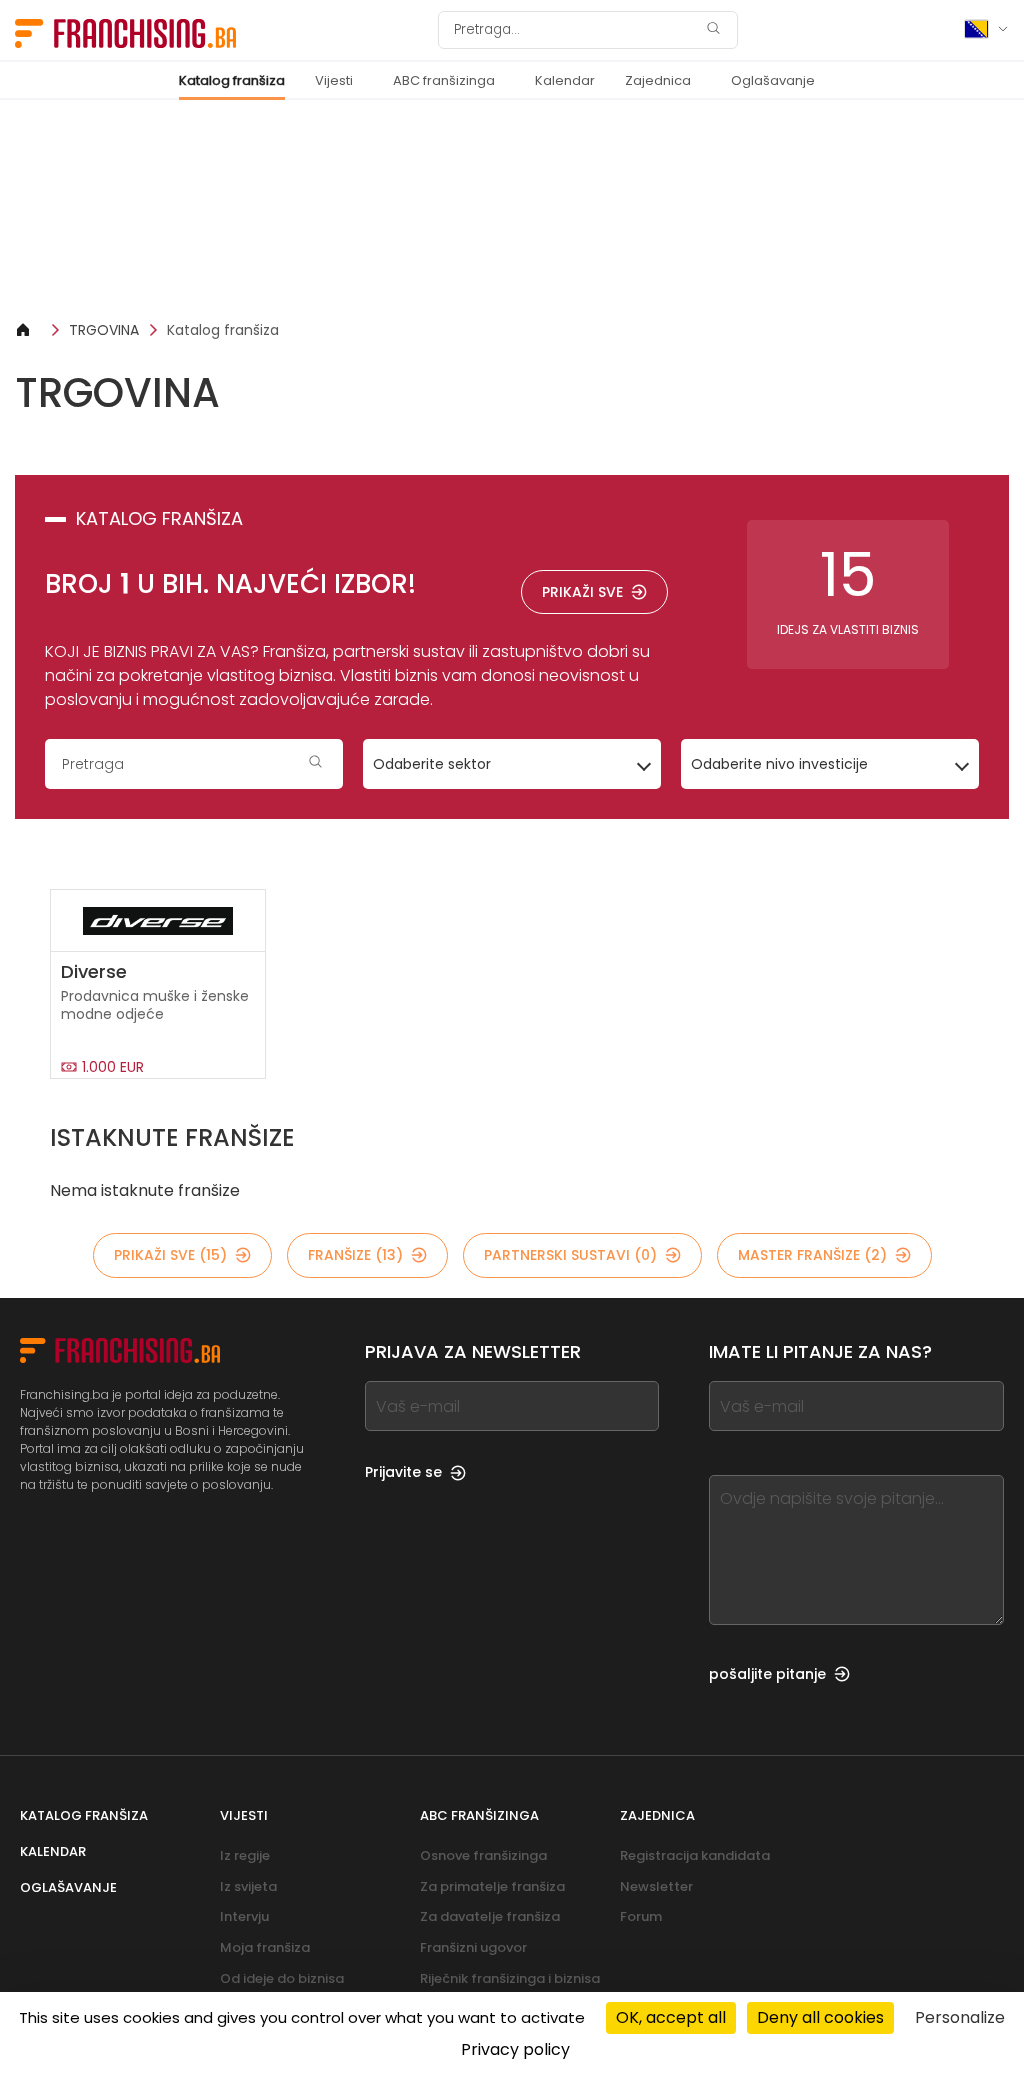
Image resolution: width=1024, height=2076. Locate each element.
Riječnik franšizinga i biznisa (510, 1978)
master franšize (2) (812, 1255)
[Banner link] (512, 209)
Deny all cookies (820, 2017)
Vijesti (334, 80)
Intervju (244, 1916)
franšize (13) (355, 1255)
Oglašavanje (773, 80)
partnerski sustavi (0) (570, 1255)
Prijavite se (403, 1472)
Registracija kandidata (695, 1855)
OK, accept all (671, 2017)
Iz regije (245, 1855)
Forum (641, 1916)
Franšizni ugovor (473, 1947)
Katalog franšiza (232, 80)
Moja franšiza (265, 1947)
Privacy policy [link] (515, 2049)
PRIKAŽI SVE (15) (170, 1255)
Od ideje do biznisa (282, 1978)
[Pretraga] (713, 30)
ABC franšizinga (444, 80)
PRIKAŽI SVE (582, 592)
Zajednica (658, 80)
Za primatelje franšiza (492, 1886)
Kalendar (565, 80)
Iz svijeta (248, 1886)
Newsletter (656, 1886)
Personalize (960, 2017)
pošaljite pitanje (767, 1674)
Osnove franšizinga (483, 1855)
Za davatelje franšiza (490, 1916)
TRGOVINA (104, 330)
